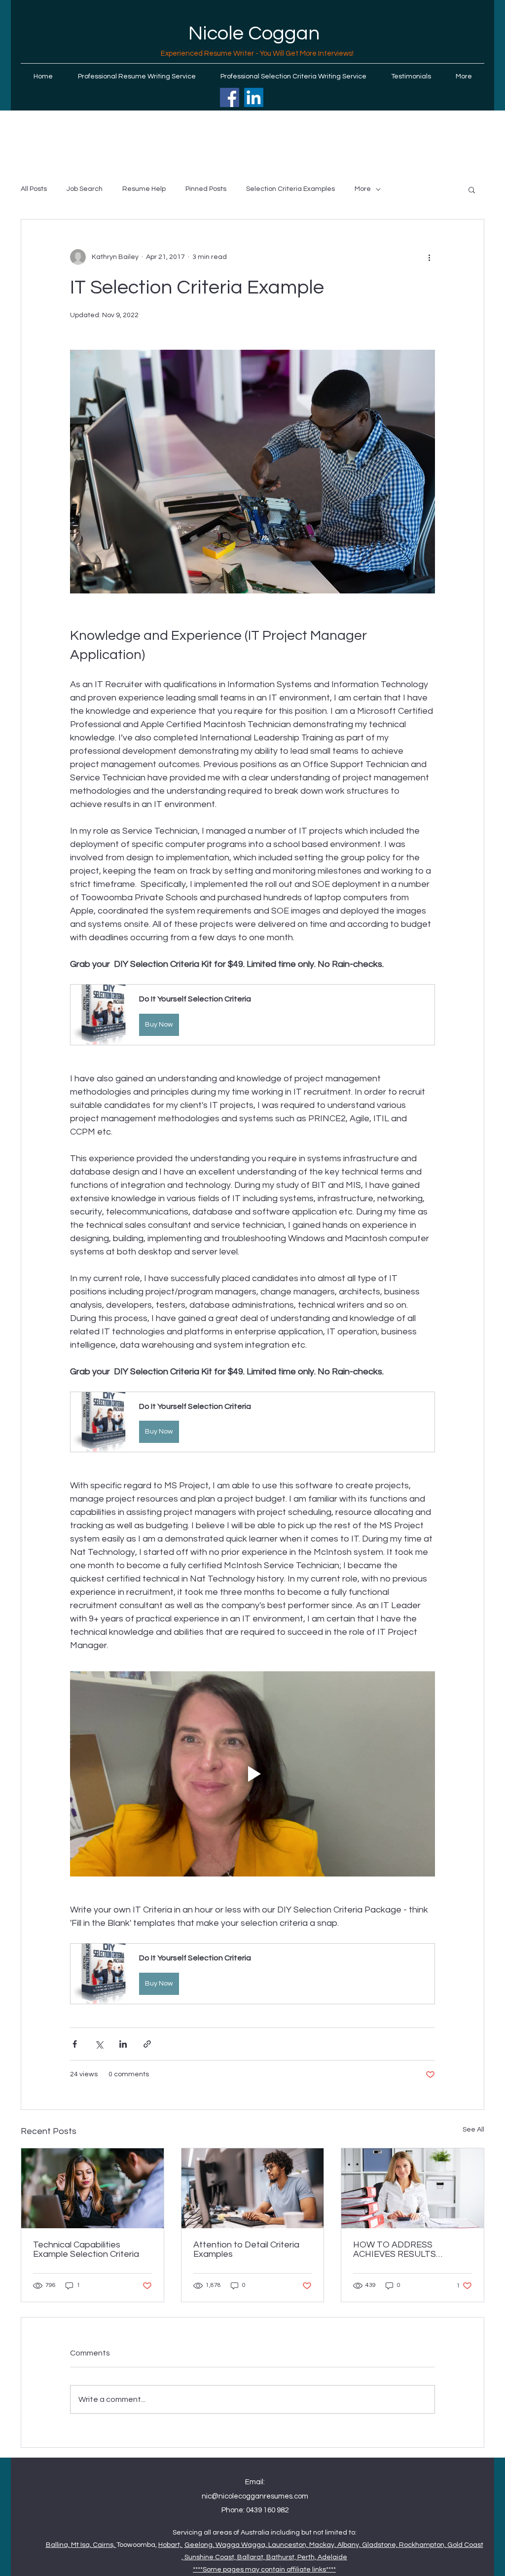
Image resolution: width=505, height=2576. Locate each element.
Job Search (85, 189)
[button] (472, 189)
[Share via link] (147, 2044)
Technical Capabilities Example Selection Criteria (86, 2249)
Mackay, (323, 2545)
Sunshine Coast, (211, 2557)
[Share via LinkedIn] (123, 2044)
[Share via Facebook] (75, 2044)
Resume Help (144, 189)
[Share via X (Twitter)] (99, 2044)
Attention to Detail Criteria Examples (246, 2249)
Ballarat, (252, 2557)
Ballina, (58, 2545)
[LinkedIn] (254, 97)
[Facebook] (230, 97)
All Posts (34, 189)
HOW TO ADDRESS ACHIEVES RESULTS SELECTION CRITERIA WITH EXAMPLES (411, 2249)
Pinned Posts (206, 189)
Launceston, (289, 2545)
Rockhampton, (423, 2545)
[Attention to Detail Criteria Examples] (253, 2188)
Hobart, (171, 2545)
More (363, 189)
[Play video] (252, 1774)
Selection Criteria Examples (290, 189)
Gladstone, (380, 2545)
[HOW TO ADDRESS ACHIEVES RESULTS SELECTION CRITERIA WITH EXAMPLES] (413, 2188)
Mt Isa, (82, 2545)
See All (473, 2130)
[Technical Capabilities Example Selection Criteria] (92, 2188)
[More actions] (429, 257)
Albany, (350, 2545)
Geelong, (200, 2545)
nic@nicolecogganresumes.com (255, 2496)
